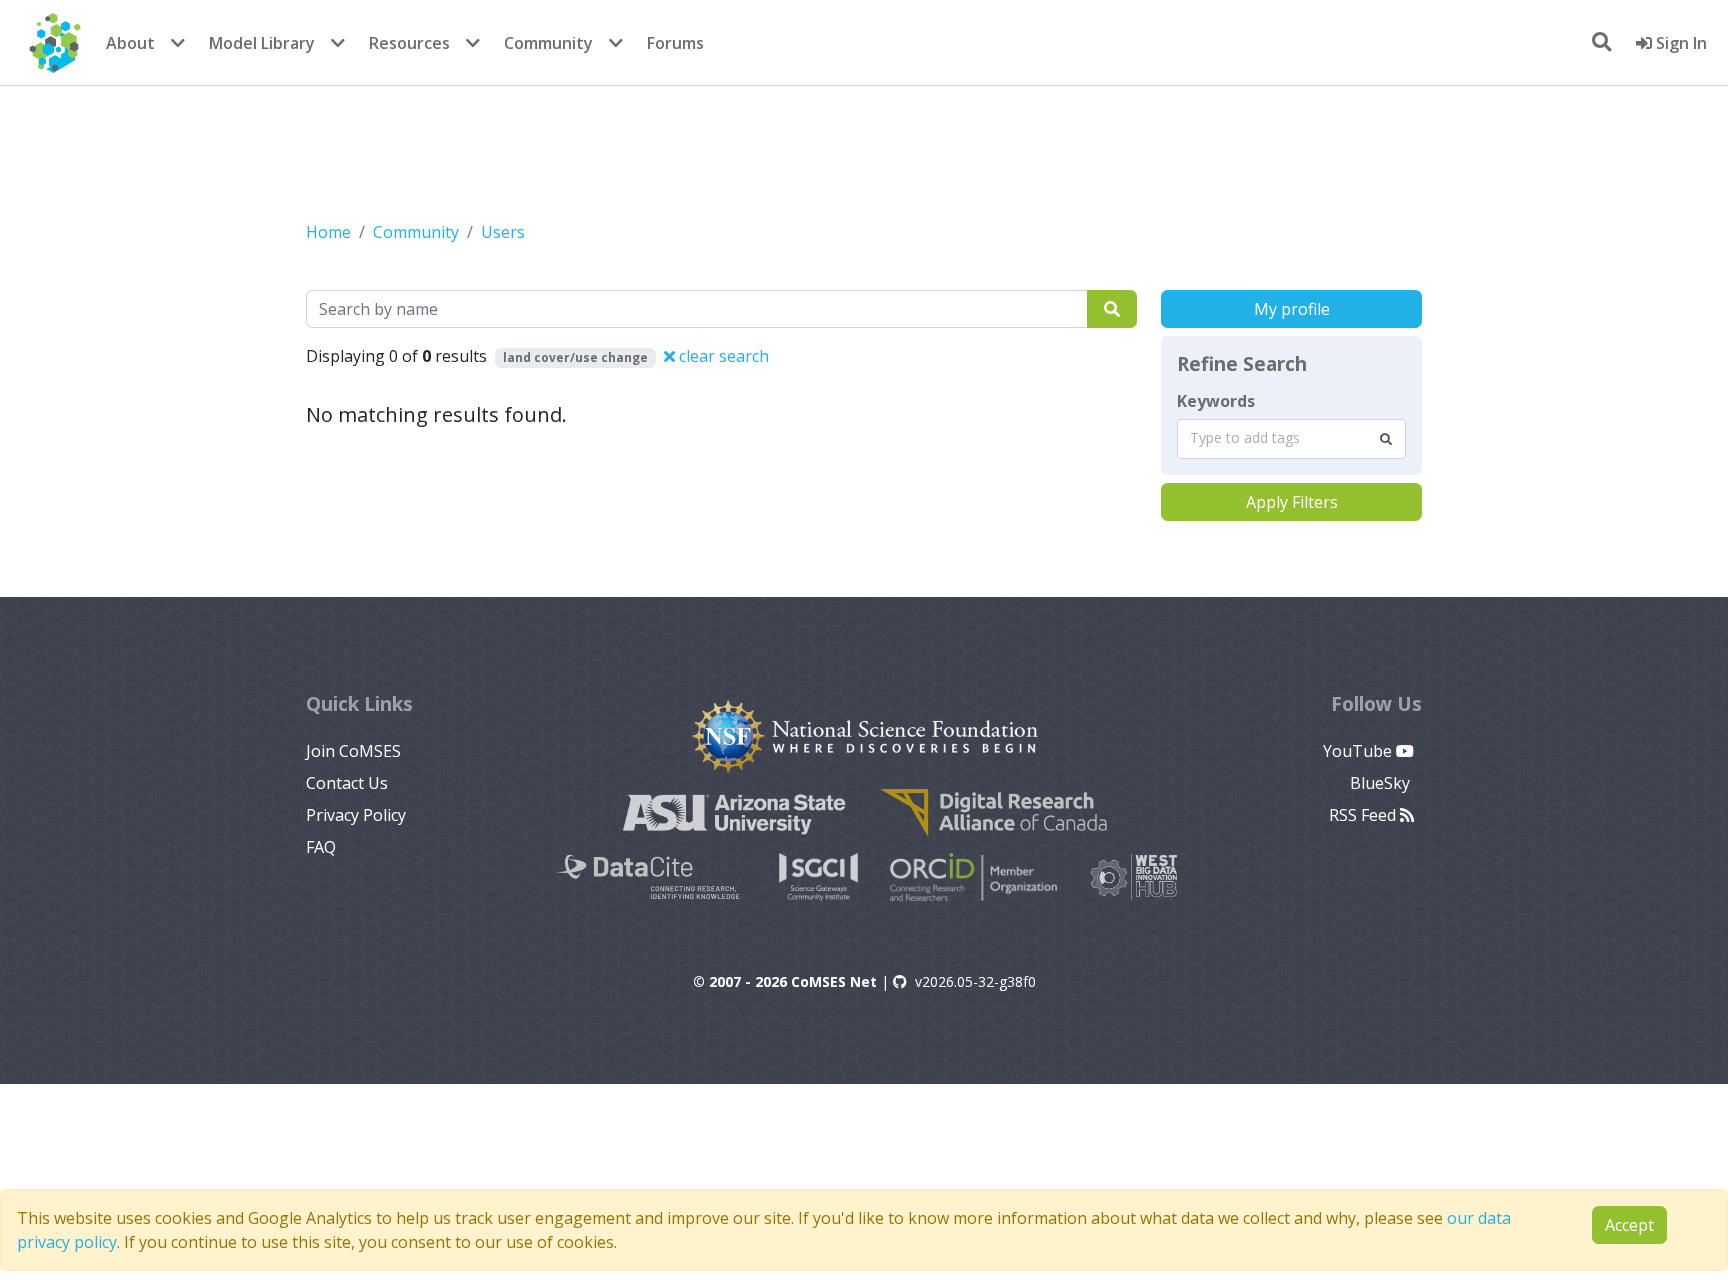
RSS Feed (1364, 815)
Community (548, 43)
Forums (675, 43)
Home (328, 232)
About (130, 43)
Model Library (262, 43)
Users (503, 232)
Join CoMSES (353, 751)
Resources (409, 43)
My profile (1292, 309)
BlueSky (1382, 783)
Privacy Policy (356, 815)
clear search (722, 356)
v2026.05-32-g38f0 (975, 981)
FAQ (321, 847)
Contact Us (347, 783)
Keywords (1216, 401)
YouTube (1359, 751)
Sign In (1679, 43)
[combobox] (1291, 439)
